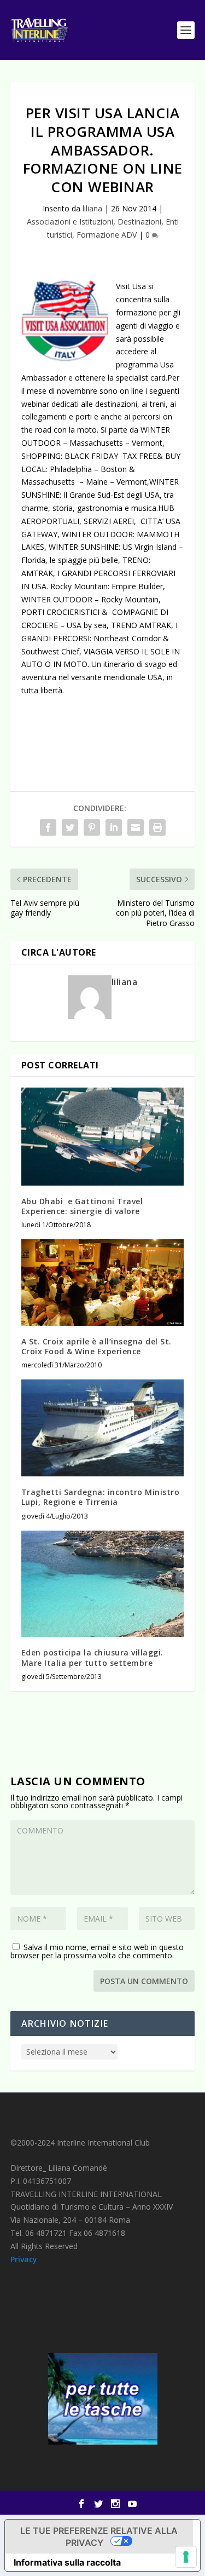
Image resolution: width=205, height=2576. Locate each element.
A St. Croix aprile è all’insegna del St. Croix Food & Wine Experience (96, 1346)
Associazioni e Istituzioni (70, 222)
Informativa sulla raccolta (67, 2562)
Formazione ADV (107, 235)
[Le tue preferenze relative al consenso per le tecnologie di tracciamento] (186, 2557)
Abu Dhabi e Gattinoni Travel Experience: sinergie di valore (82, 1206)
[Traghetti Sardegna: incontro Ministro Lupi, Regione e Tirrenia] (103, 1428)
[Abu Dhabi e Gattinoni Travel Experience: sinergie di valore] (103, 1137)
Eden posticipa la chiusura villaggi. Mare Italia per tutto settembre (92, 1657)
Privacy (24, 2259)
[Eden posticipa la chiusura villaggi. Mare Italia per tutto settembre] (103, 1584)
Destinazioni (139, 222)
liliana (92, 208)
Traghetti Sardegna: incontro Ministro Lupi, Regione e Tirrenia (101, 1497)
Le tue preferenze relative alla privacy (99, 2537)
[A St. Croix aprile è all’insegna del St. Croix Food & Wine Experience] (103, 1283)
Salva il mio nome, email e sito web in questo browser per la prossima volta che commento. (97, 1951)
